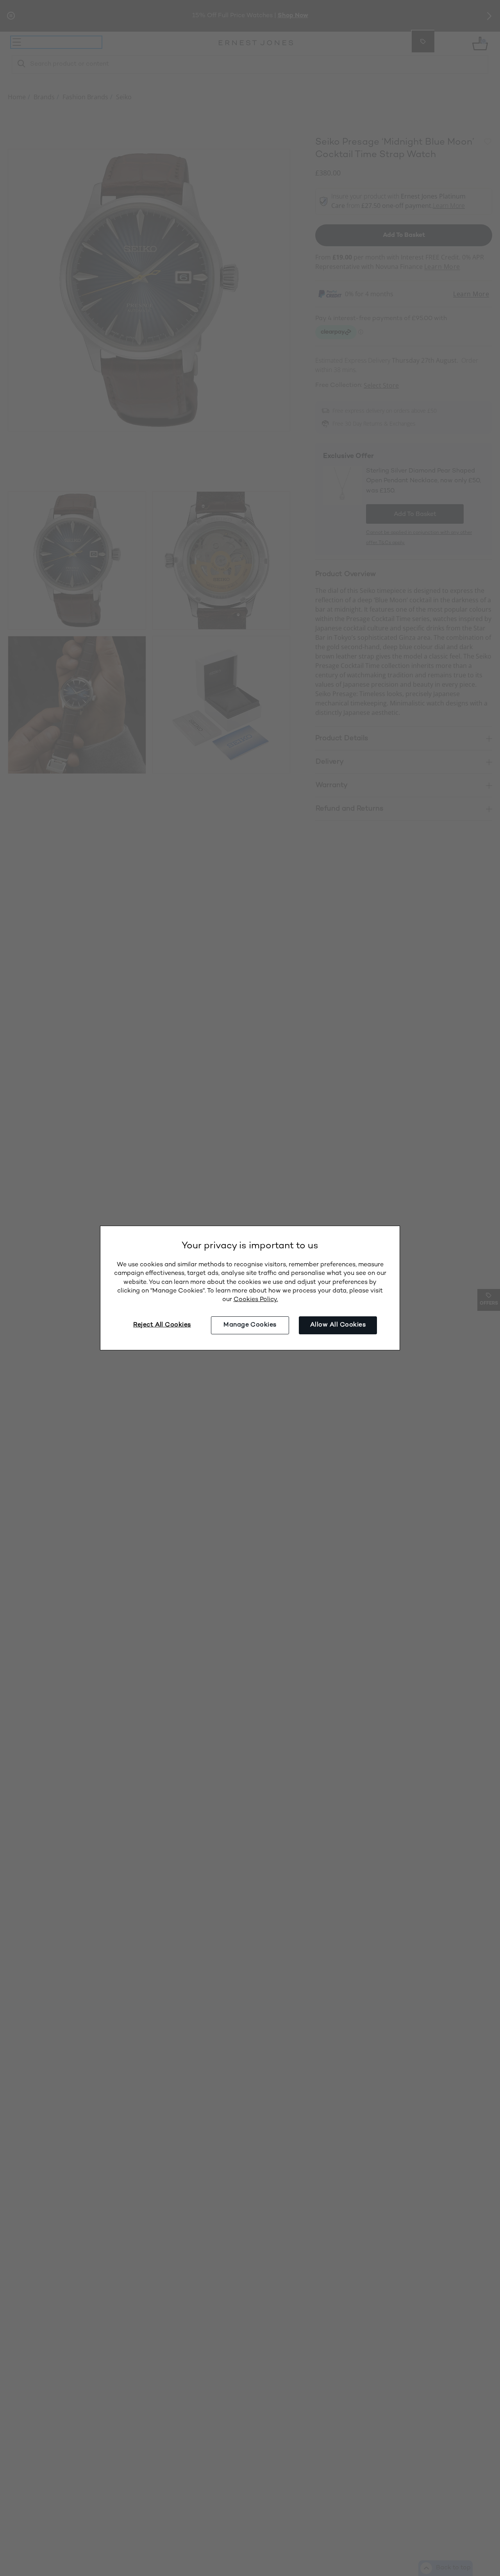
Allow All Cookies (338, 1325)
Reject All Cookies (162, 1325)
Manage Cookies (250, 1325)
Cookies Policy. (256, 1300)
